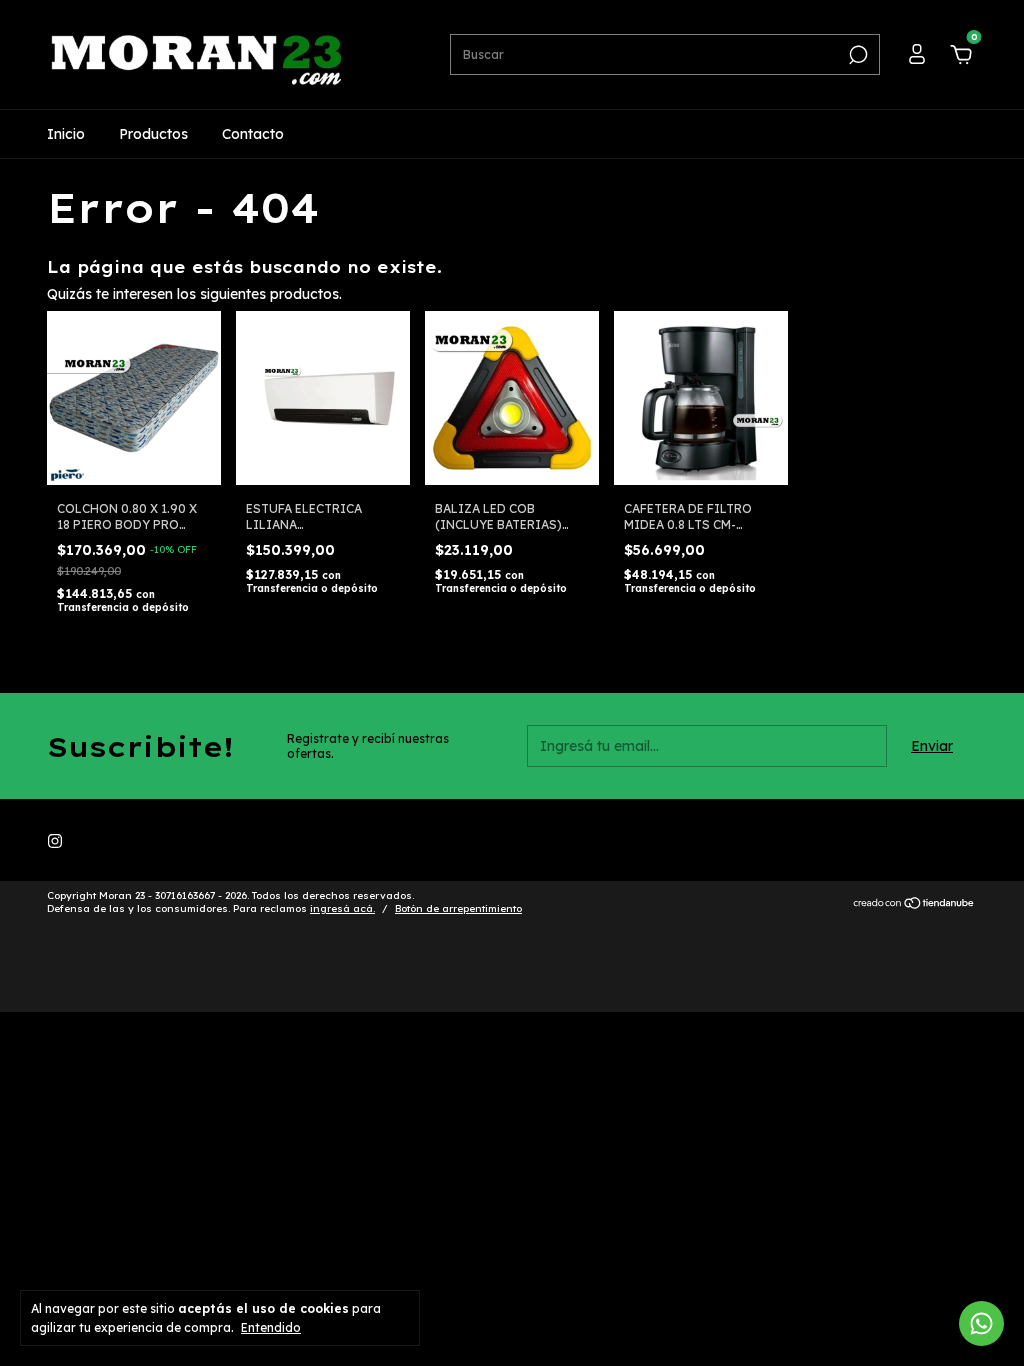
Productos (153, 134)
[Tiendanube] (914, 905)
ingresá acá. (342, 908)
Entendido (271, 1327)
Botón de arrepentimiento (458, 908)
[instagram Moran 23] (55, 841)
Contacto (253, 134)
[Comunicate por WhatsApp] (981, 1323)
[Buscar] (856, 55)
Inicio (66, 134)
